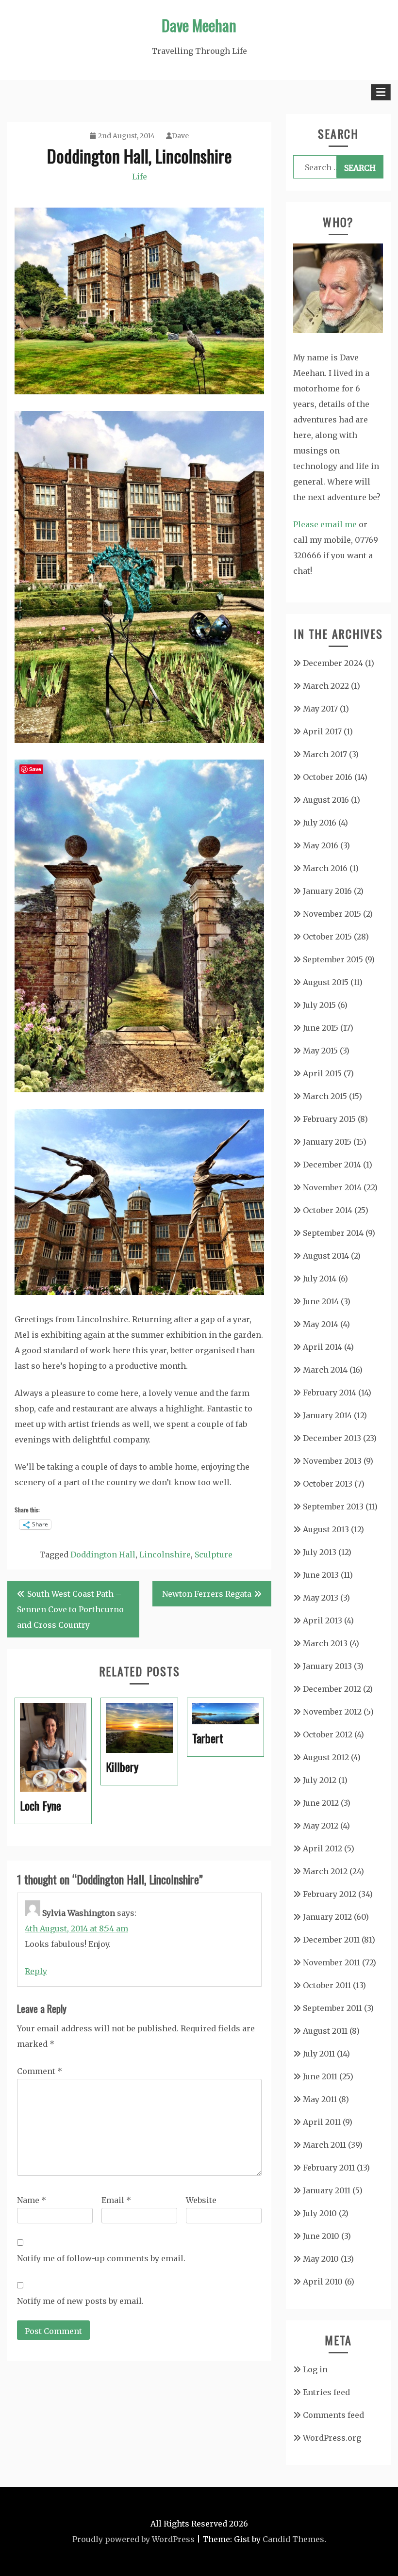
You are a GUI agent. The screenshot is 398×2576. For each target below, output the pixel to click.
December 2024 (333, 663)
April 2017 (322, 731)
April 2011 (322, 2122)
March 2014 (325, 1370)
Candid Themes (293, 2539)
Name (32, 2200)
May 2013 (321, 1598)
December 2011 (331, 1940)
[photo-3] (139, 1089)
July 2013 (320, 1552)
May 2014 (321, 1324)
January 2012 (327, 1917)
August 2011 (325, 2031)
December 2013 (332, 1438)
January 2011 (327, 2190)
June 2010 (321, 2236)
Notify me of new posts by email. (80, 2301)
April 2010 (323, 2282)
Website (201, 2200)
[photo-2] (139, 740)
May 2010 (321, 2259)
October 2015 (327, 937)
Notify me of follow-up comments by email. (101, 2258)
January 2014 (327, 1415)
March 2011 (324, 2145)
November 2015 (332, 914)
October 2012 (328, 1734)
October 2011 (327, 1985)
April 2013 (323, 1620)
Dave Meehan (199, 25)
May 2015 (320, 1051)
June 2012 (321, 1803)
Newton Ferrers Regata (207, 1594)
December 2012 (332, 1689)
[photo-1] (139, 391)
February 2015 (329, 1119)
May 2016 (321, 845)
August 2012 (326, 1757)
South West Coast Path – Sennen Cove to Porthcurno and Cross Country (70, 1609)
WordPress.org (332, 2438)
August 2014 (326, 1256)
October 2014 (328, 1210)
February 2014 (330, 1393)
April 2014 (323, 1347)
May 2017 (320, 709)
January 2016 (327, 891)
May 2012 (321, 1826)
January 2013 (327, 1666)
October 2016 (328, 777)
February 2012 (330, 1894)
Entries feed (326, 2392)
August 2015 (326, 982)
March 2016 (325, 868)
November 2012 (332, 1712)
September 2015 (333, 959)
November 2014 (332, 1187)
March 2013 (325, 1643)
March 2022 (326, 686)
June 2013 (321, 1575)
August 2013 (326, 1529)
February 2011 (329, 2168)
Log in (315, 2369)
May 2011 (320, 2099)
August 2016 (326, 800)
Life (140, 177)
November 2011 (332, 1962)
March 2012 (325, 1871)
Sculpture (214, 1555)
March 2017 (325, 754)
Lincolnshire (165, 1555)
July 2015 (319, 1005)
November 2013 (332, 1461)
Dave (180, 136)
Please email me (325, 524)
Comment (40, 2071)
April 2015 (322, 1073)
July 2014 (320, 1279)
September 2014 (333, 1233)
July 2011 (319, 2054)
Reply (36, 1971)
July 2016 (320, 823)
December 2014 (332, 1165)
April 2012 (323, 1848)
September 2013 (333, 1507)
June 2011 (320, 2076)
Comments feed (333, 2415)
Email (116, 2200)
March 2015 (325, 1096)
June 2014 (321, 1301)
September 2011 (332, 2008)
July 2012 (320, 1780)
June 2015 (321, 1028)
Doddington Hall (103, 1555)
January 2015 (327, 1142)
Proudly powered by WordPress (133, 2539)
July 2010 (320, 2213)
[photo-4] (139, 1292)
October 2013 (328, 1484)
